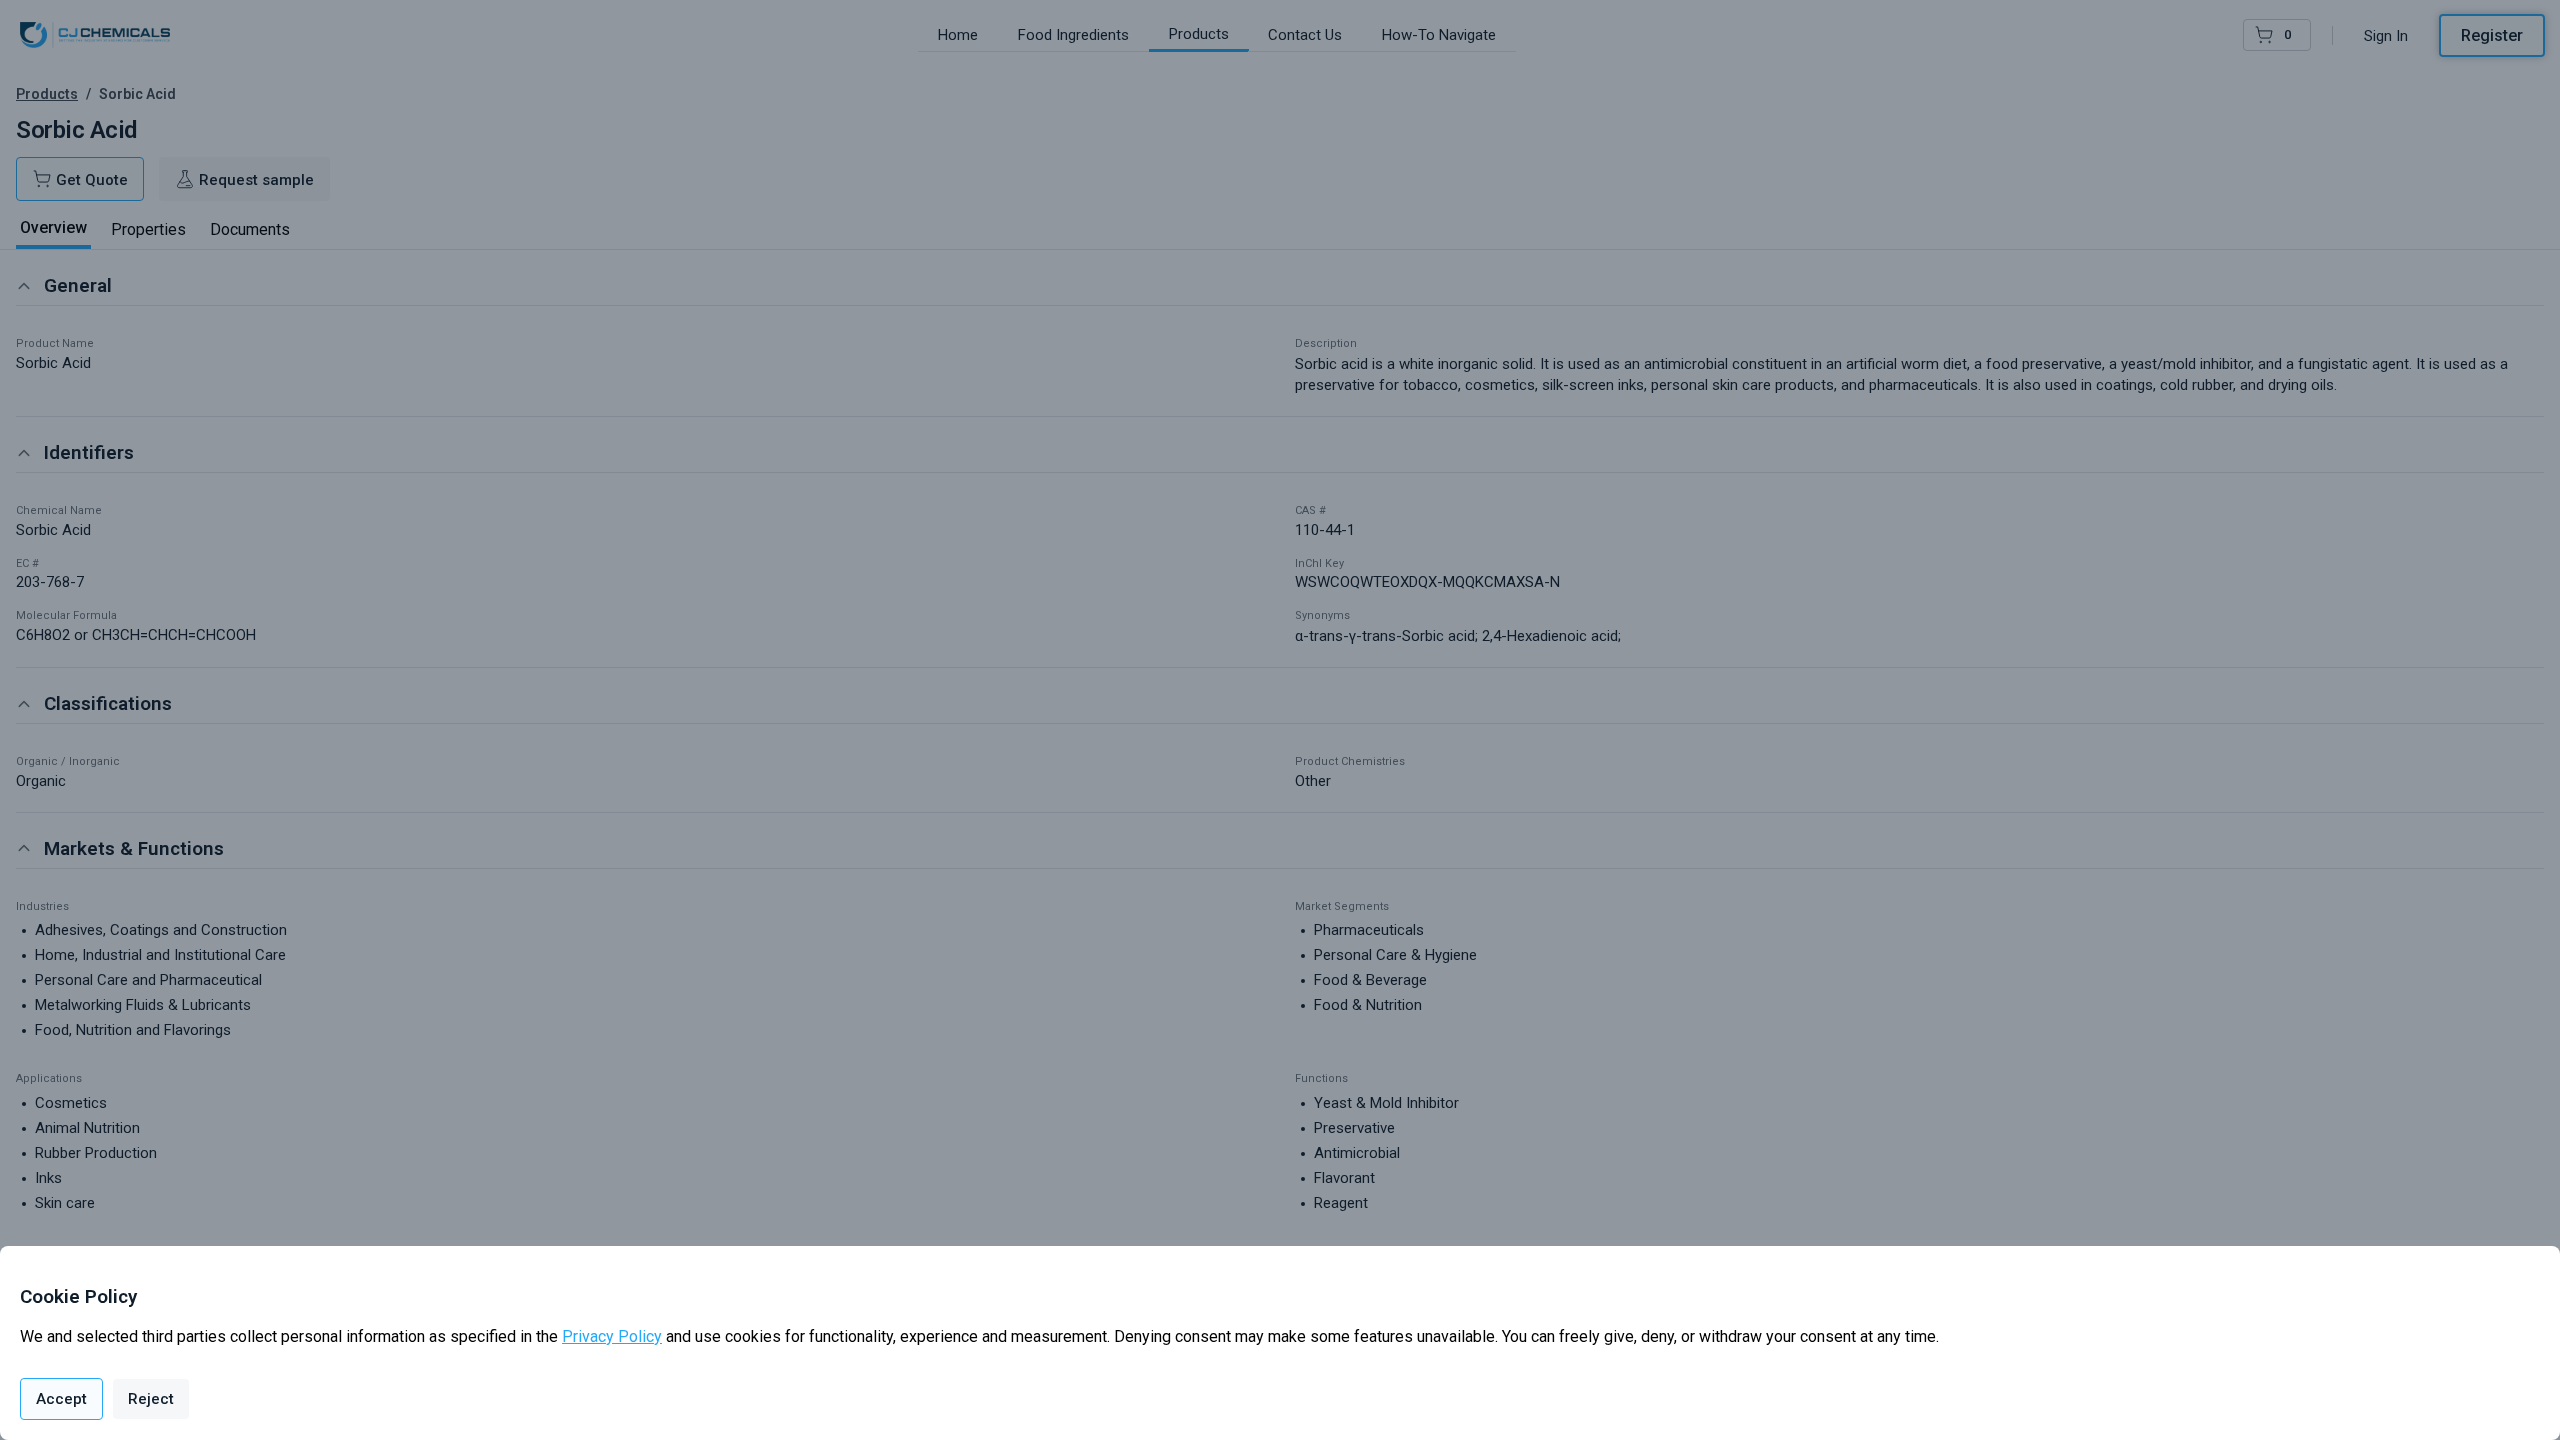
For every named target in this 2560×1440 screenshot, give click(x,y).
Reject (151, 1399)
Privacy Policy (612, 1336)
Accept (61, 1399)
